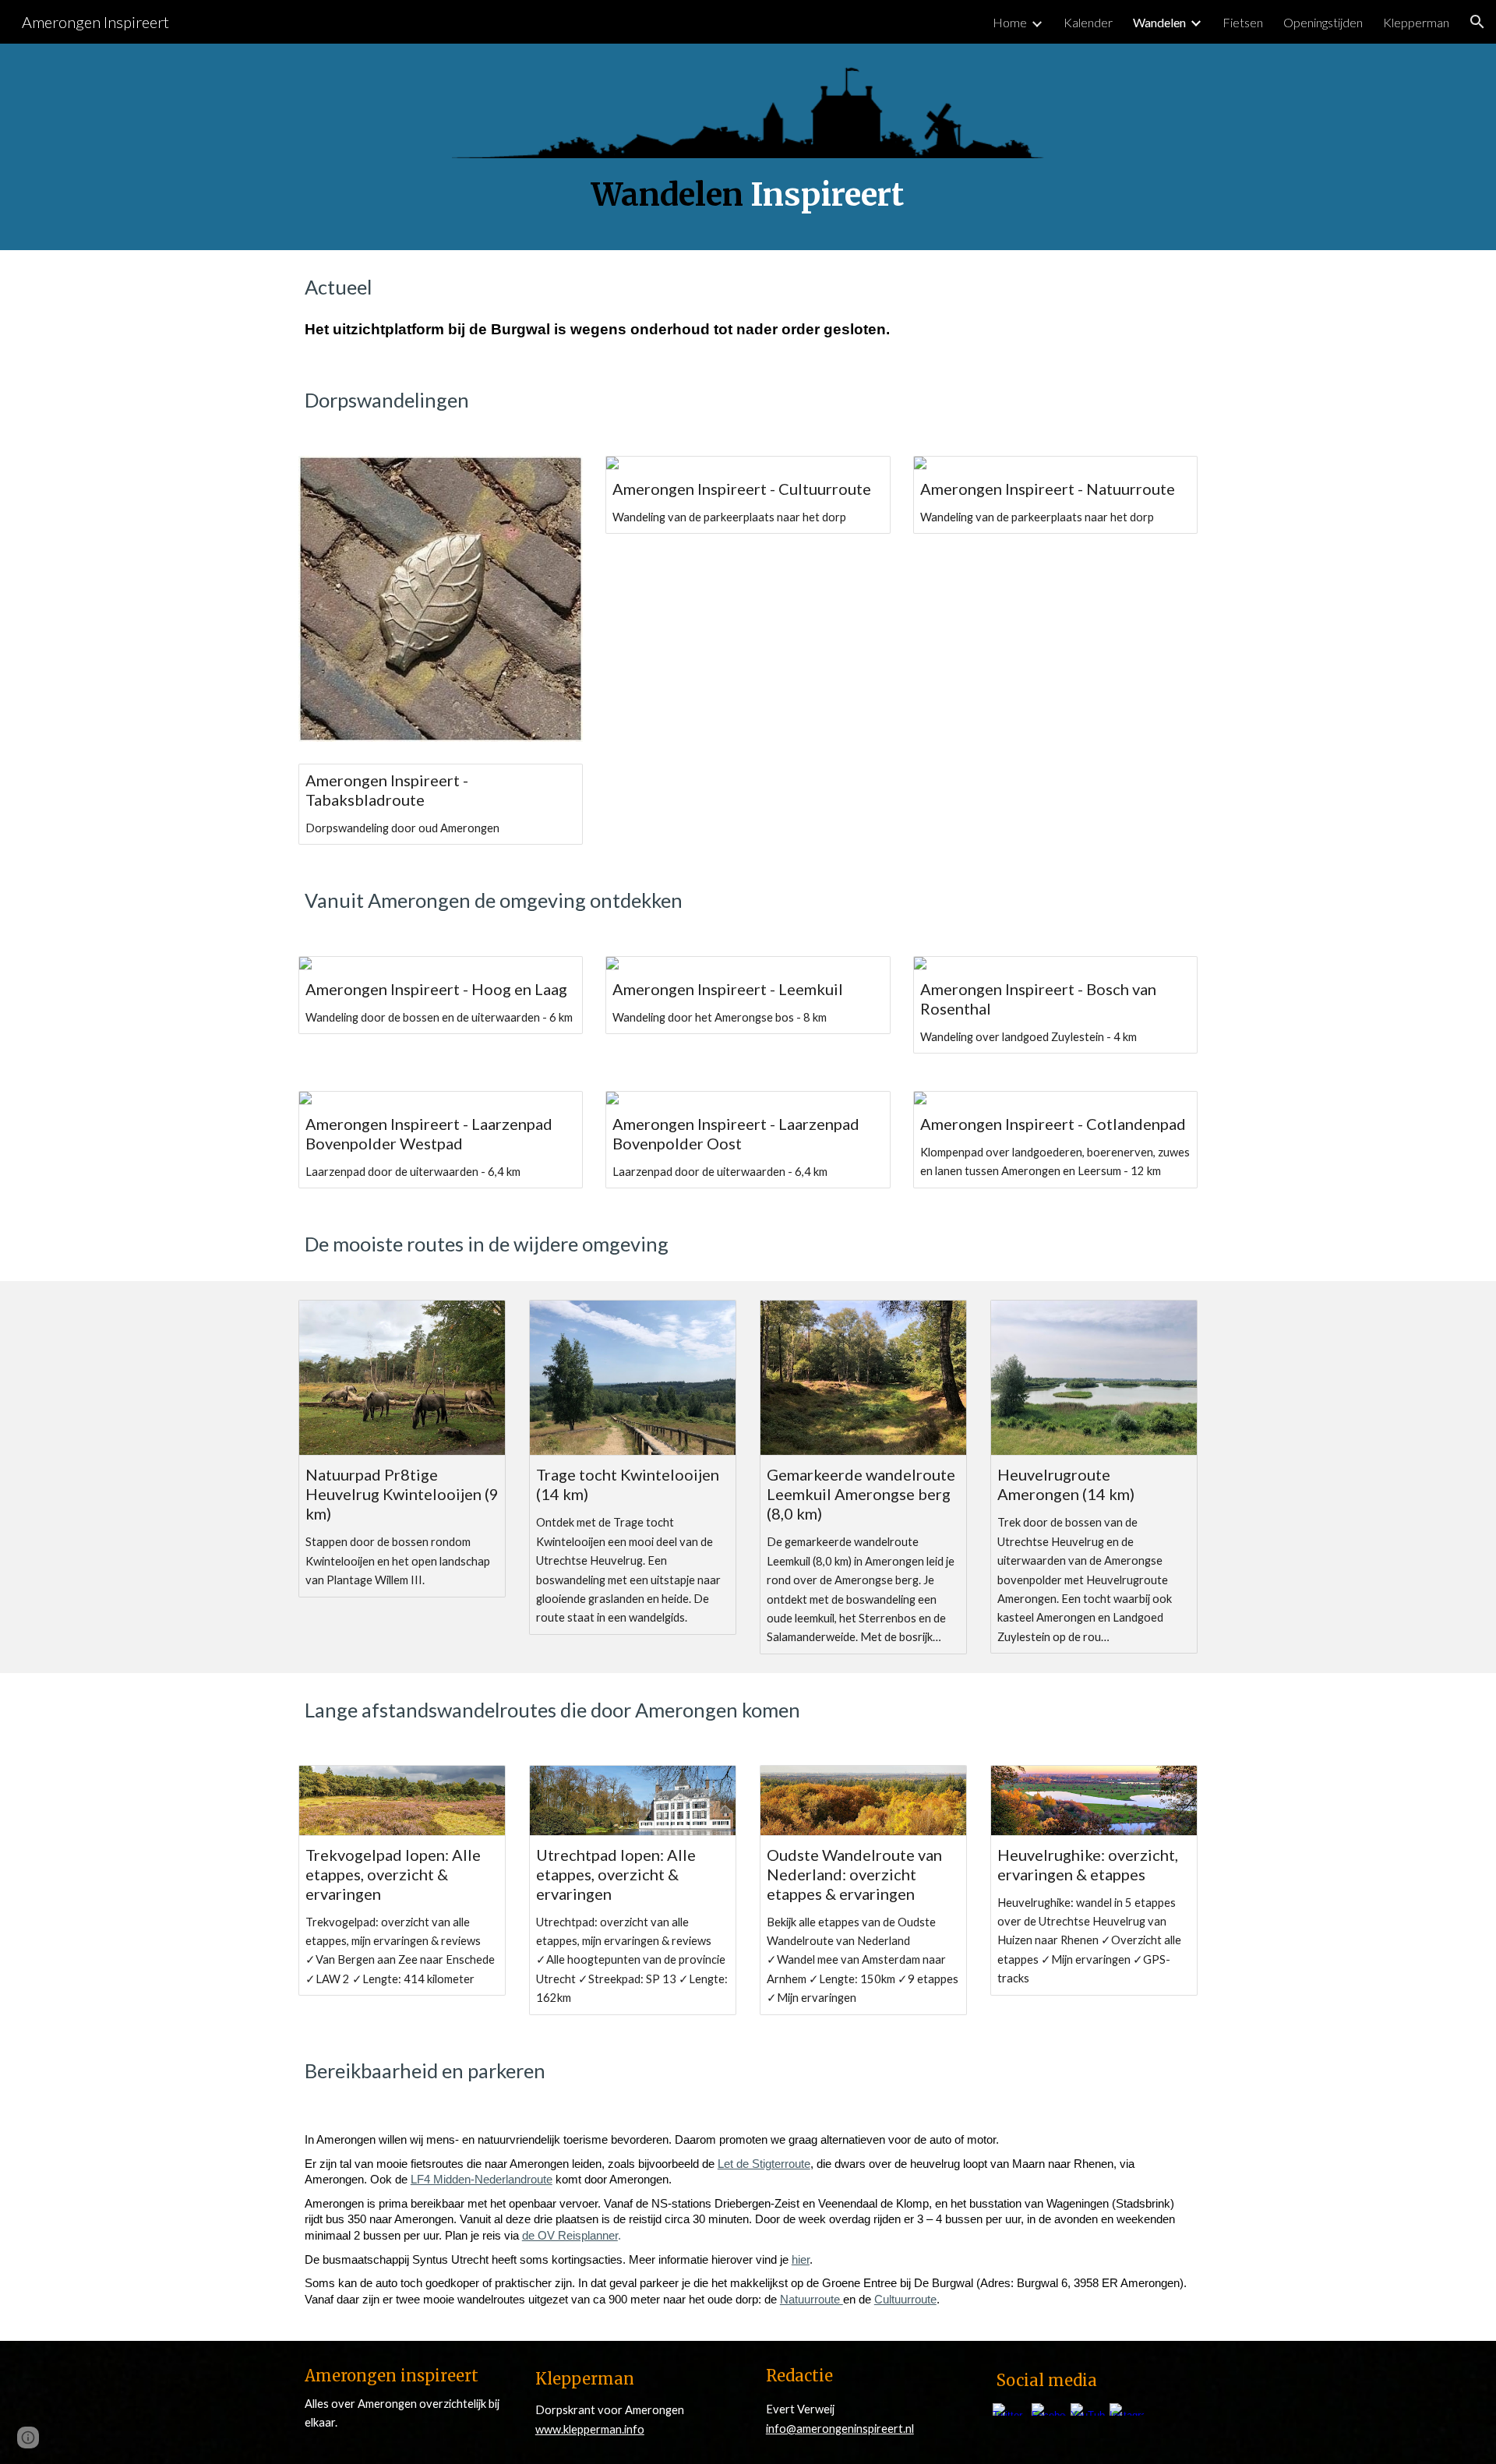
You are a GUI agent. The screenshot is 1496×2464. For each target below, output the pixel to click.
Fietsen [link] (1243, 22)
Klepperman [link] (1416, 22)
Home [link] (1010, 22)
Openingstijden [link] (1323, 22)
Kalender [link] (1088, 22)
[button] (1477, 22)
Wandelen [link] (1159, 22)
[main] (748, 195)
